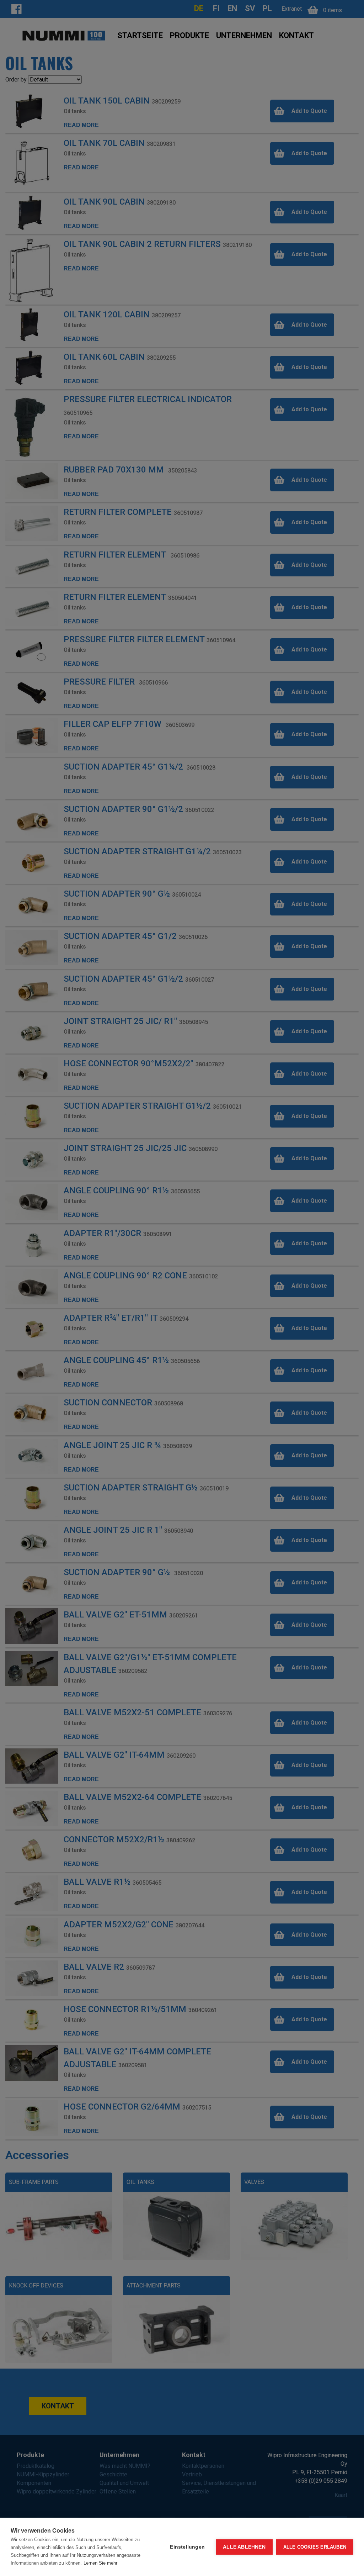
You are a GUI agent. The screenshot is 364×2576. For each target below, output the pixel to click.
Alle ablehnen (244, 2547)
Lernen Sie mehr (100, 2563)
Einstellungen (187, 2547)
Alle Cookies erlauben (315, 2547)
